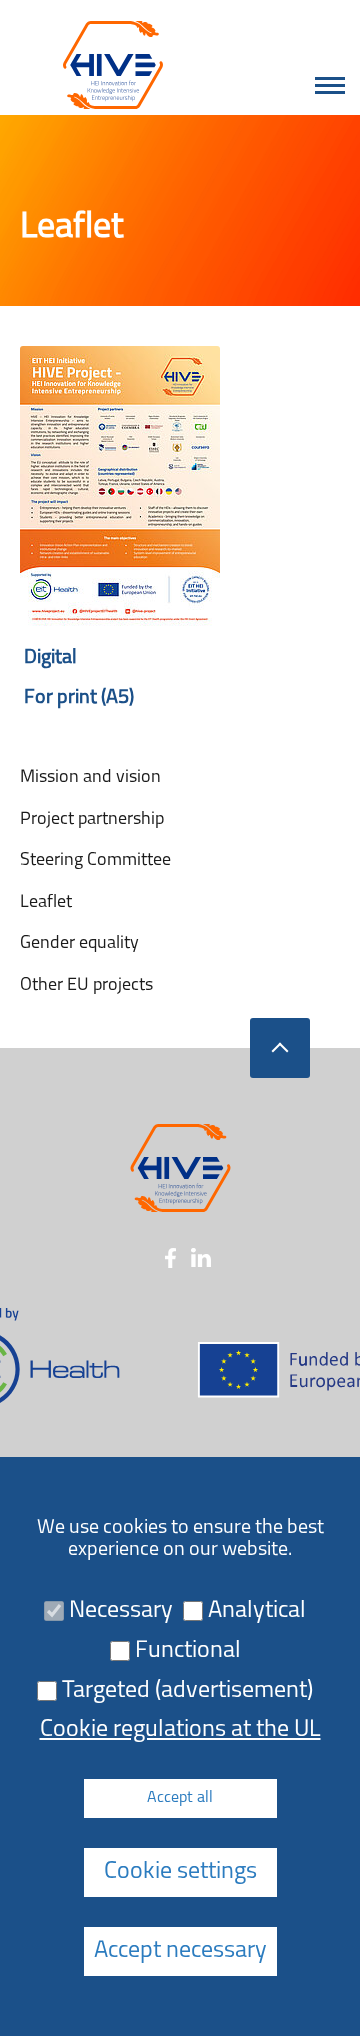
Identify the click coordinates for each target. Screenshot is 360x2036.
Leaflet (46, 903)
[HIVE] (106, 65)
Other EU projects (86, 986)
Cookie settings (180, 1872)
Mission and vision (90, 778)
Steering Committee (95, 861)
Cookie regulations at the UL (180, 1730)
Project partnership (92, 820)
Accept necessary (180, 1951)
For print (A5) (77, 698)
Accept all (180, 1798)
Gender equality (79, 944)
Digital (48, 658)
